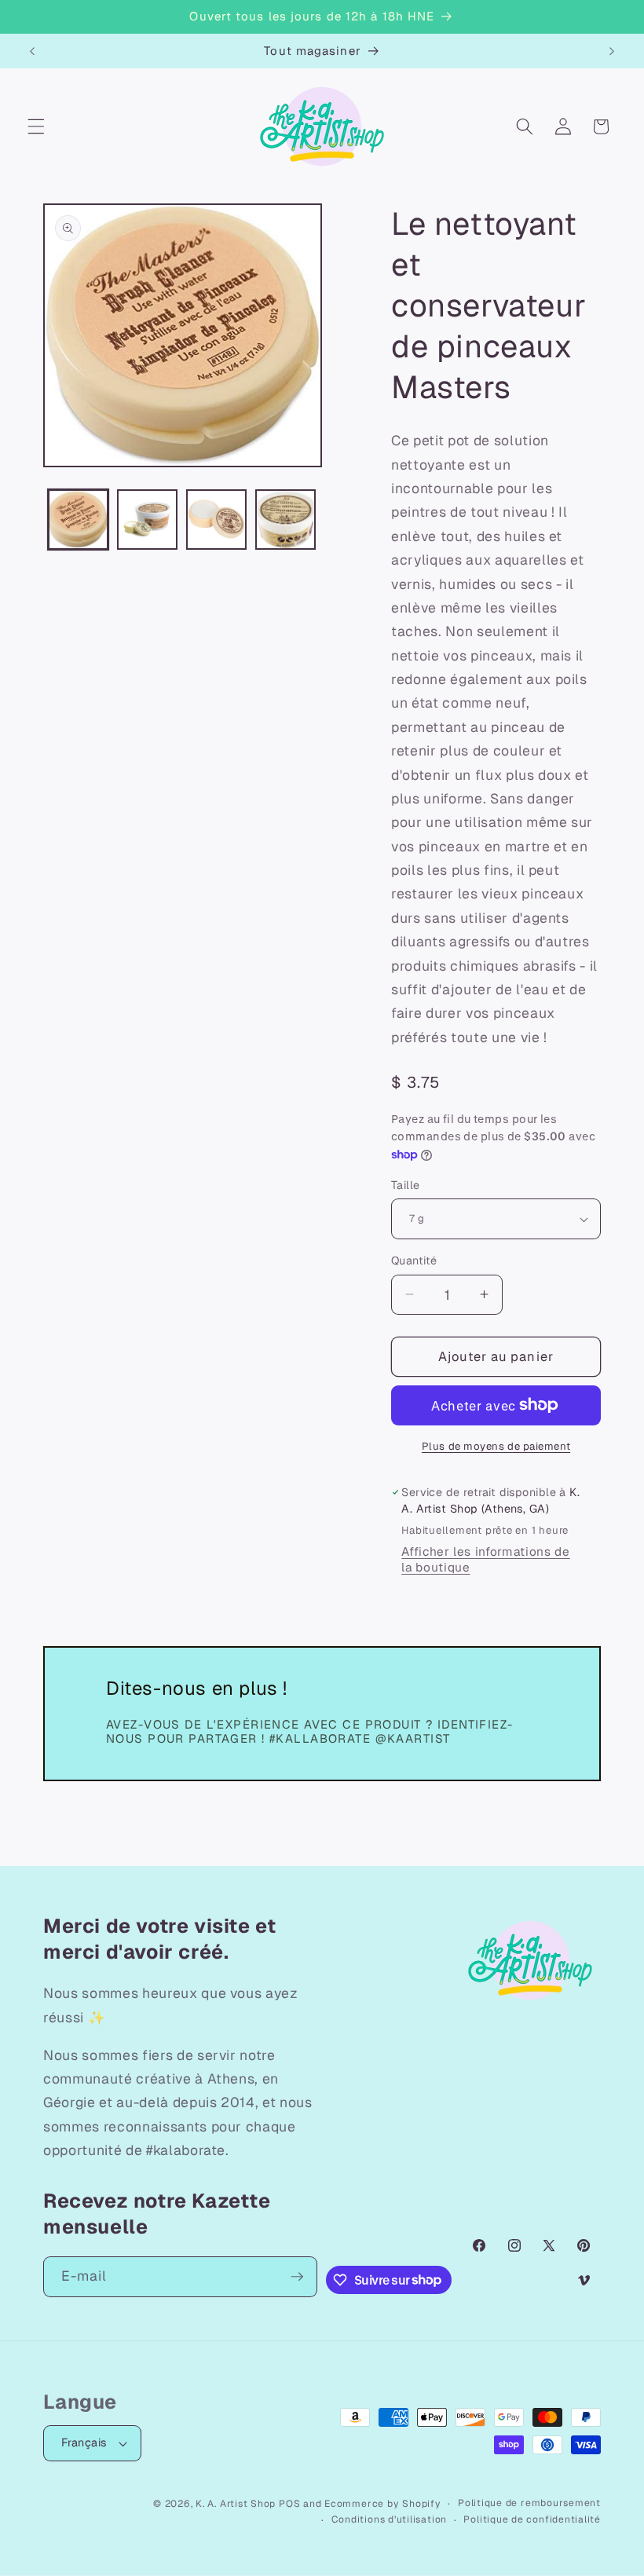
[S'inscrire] (297, 2277)
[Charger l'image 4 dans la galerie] (285, 520)
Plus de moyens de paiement (496, 1446)
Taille (406, 1185)
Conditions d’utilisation (389, 2519)
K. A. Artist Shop (236, 2504)
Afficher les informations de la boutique (485, 1560)
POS (289, 2504)
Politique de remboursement (529, 2503)
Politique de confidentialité (532, 2519)
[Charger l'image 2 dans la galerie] (147, 520)
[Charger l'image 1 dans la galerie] (78, 520)
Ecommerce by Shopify (382, 2504)
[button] (36, 126)
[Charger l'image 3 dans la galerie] (216, 520)
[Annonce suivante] (612, 51)
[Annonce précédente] (32, 51)
